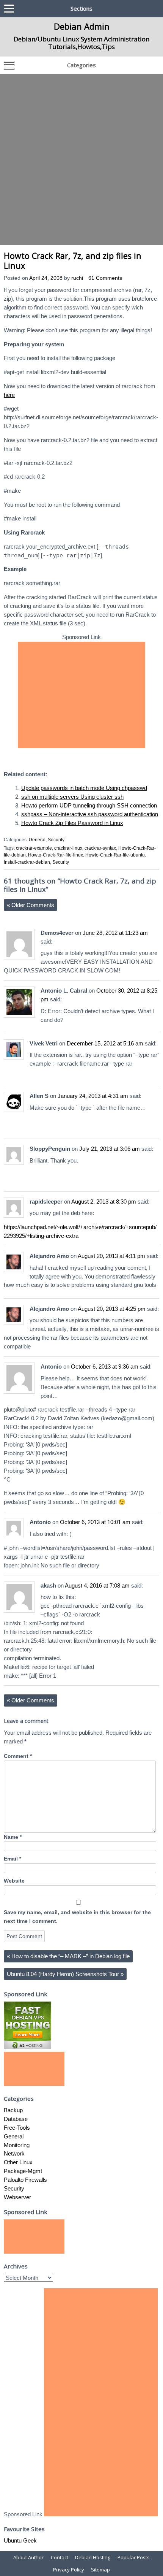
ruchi (77, 278)
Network (14, 2153)
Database (16, 2119)
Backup (13, 2110)
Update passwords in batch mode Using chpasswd (84, 788)
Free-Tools (17, 2128)
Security (56, 840)
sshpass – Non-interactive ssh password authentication (90, 814)
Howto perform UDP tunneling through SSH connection (89, 805)
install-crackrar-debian (27, 862)
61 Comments (105, 278)
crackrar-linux (68, 848)
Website (14, 1881)
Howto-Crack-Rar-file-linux (56, 855)
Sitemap (100, 2570)
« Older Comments (31, 905)
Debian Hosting (93, 2557)
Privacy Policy (69, 2570)
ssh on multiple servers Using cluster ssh (72, 797)
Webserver (17, 2197)
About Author (28, 2557)
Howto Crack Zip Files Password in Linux (72, 823)
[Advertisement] (81, 160)
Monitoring (17, 2145)
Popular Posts (134, 2557)
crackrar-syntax (100, 848)
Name (13, 1837)
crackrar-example (34, 848)
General (37, 840)
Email (13, 1859)
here (9, 395)
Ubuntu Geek (20, 2540)
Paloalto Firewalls (25, 2180)
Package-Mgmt (23, 2171)
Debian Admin (82, 26)
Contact (60, 2557)
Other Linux (18, 2162)
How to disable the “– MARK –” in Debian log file (68, 1956)
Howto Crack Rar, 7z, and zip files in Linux (73, 261)
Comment (18, 1756)
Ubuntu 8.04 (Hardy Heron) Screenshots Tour (65, 1974)
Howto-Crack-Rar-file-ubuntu (115, 855)
